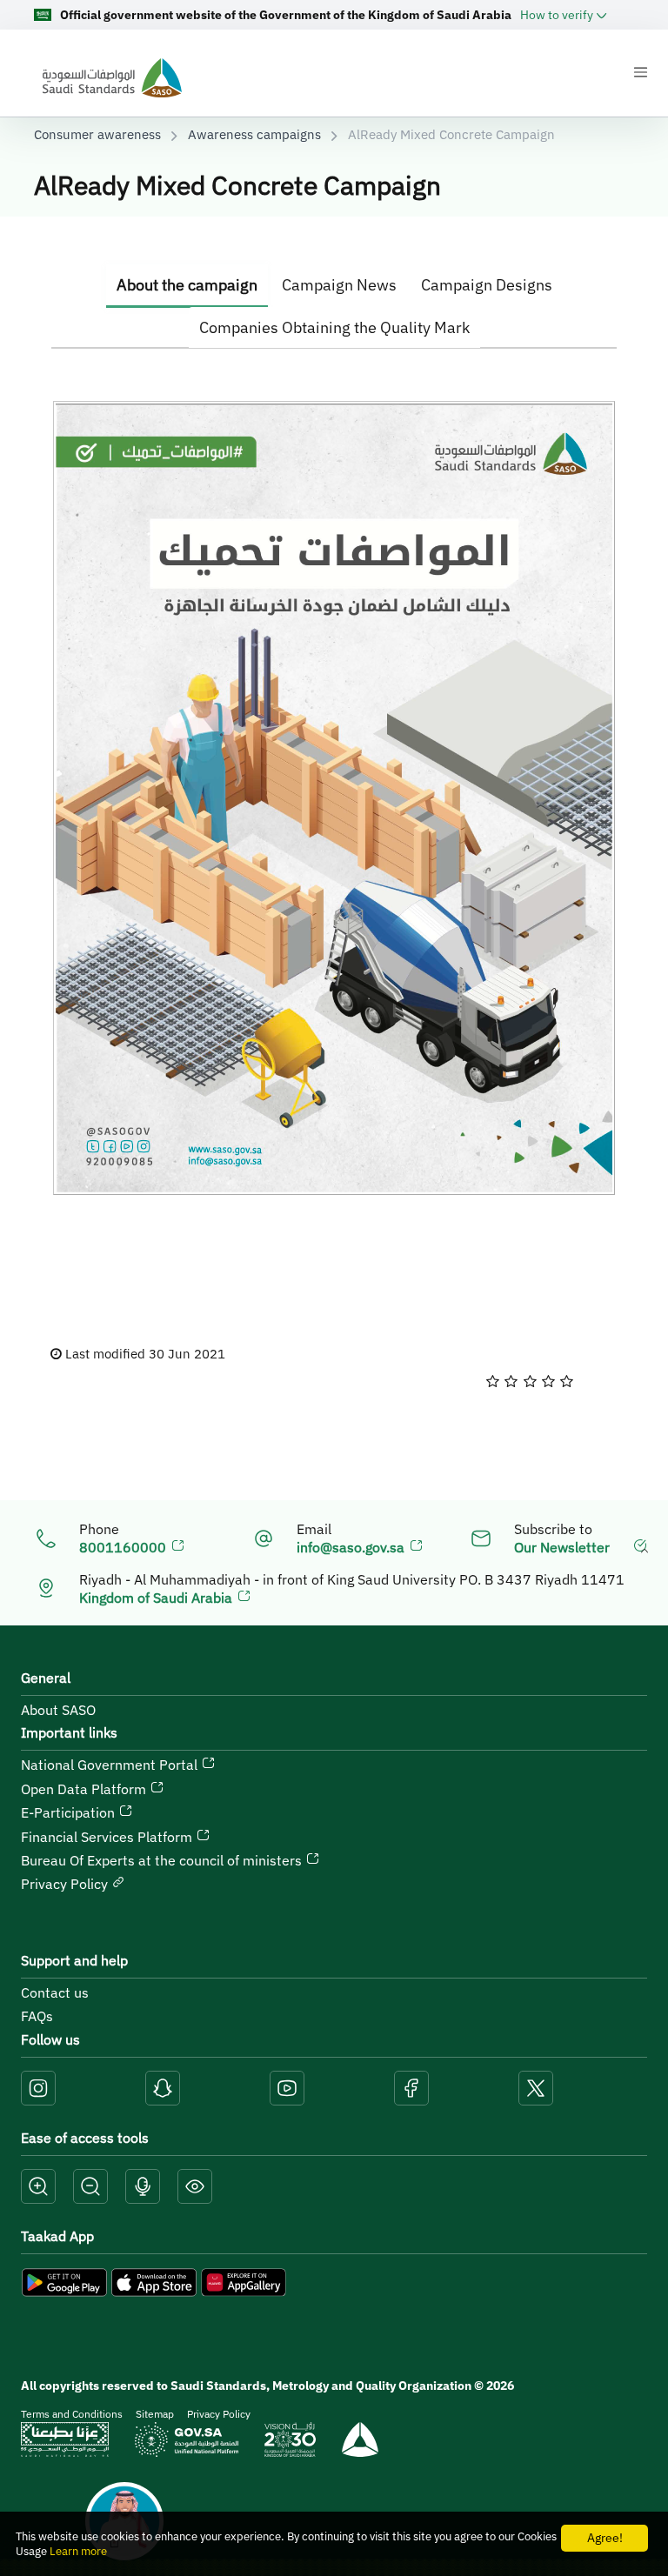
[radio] (492, 1381)
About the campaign (187, 285)
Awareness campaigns (254, 134)
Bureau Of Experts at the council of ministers (163, 1860)
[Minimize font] (90, 2187)
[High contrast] (195, 2187)
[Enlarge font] (38, 2187)
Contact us (55, 1992)
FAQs (37, 2016)
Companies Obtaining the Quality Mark (334, 327)
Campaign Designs (487, 285)
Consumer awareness (97, 134)
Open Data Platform (85, 1789)
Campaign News (339, 285)
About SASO (58, 1710)
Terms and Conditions (72, 2414)
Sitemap (155, 2414)
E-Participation (70, 1812)
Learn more (78, 2551)
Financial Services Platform (108, 1837)
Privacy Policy (66, 1884)
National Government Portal (111, 1765)
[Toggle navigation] (640, 72)
